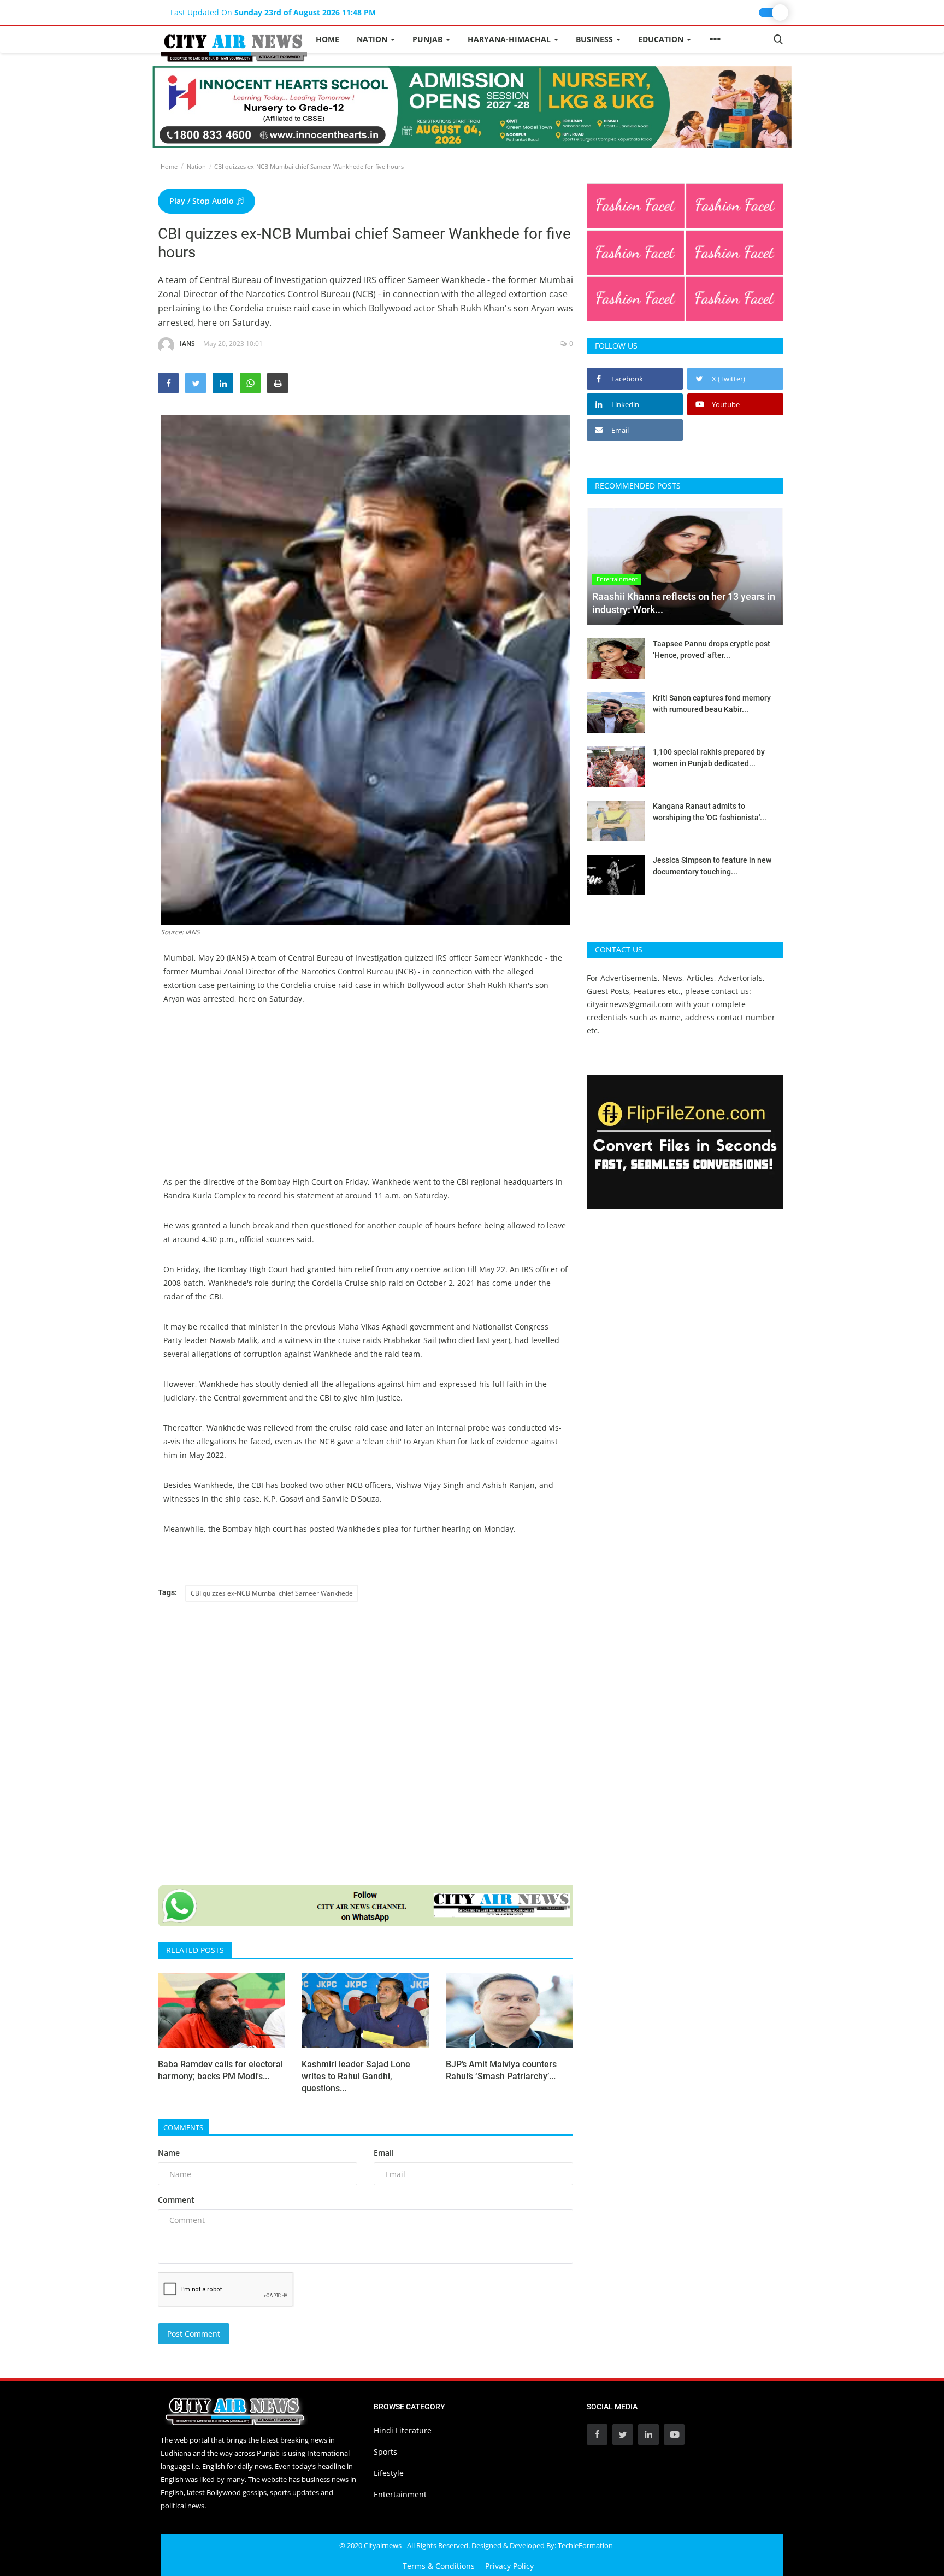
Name (169, 2153)
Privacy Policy (509, 2566)
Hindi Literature (403, 2430)
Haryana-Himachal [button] (510, 39)
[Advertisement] (365, 1098)
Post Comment (194, 2334)
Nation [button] (373, 39)
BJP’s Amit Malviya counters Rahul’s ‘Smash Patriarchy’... (501, 2070)
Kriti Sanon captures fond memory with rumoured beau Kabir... (712, 704)
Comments (183, 2127)
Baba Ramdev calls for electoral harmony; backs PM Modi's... (220, 2070)
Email (384, 2153)
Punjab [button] (429, 39)
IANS (187, 343)
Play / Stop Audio (203, 201)
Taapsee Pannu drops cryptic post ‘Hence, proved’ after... (712, 649)
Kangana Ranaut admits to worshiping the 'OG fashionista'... (710, 812)
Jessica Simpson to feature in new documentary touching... (712, 866)
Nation (196, 166)
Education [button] (662, 39)
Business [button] (595, 39)
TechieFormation (585, 2545)
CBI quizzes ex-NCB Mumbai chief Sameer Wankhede (272, 1593)
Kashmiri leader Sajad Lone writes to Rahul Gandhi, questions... (356, 2076)
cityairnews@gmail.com (630, 1004)
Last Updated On (273, 12)
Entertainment (400, 2494)
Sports (385, 2452)
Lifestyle (389, 2473)
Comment (176, 2200)
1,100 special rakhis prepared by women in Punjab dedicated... (709, 758)
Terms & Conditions (439, 2566)
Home (328, 39)
